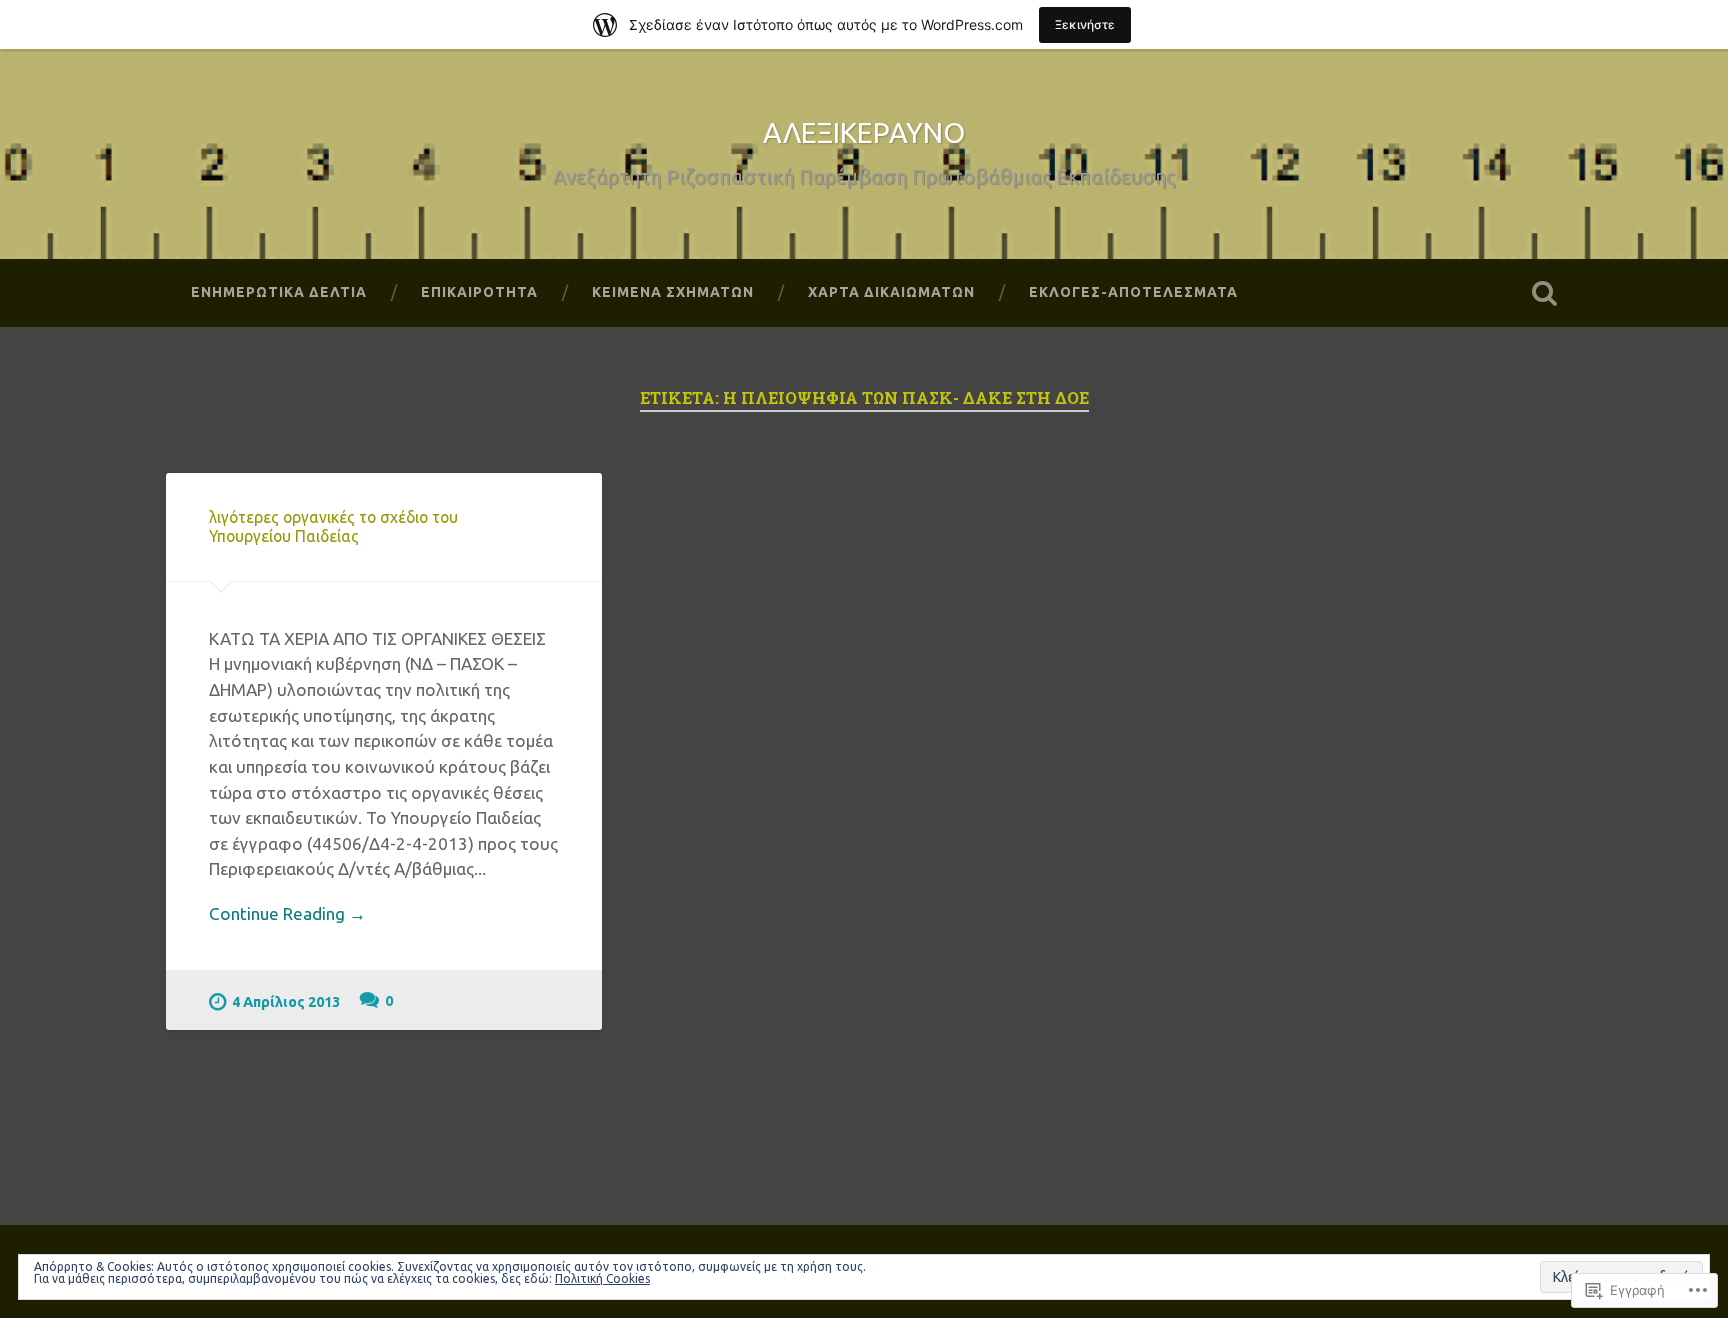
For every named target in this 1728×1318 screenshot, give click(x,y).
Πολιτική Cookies (602, 1278)
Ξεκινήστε (1085, 24)
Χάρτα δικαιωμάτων (891, 292)
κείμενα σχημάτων (673, 292)
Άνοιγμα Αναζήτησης (1544, 293)
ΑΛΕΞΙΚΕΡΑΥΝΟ (864, 132)
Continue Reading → (287, 913)
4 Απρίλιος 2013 (286, 1002)
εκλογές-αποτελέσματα (1133, 292)
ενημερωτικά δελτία (279, 292)
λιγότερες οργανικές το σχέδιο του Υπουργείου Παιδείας (333, 526)
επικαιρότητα (479, 292)
